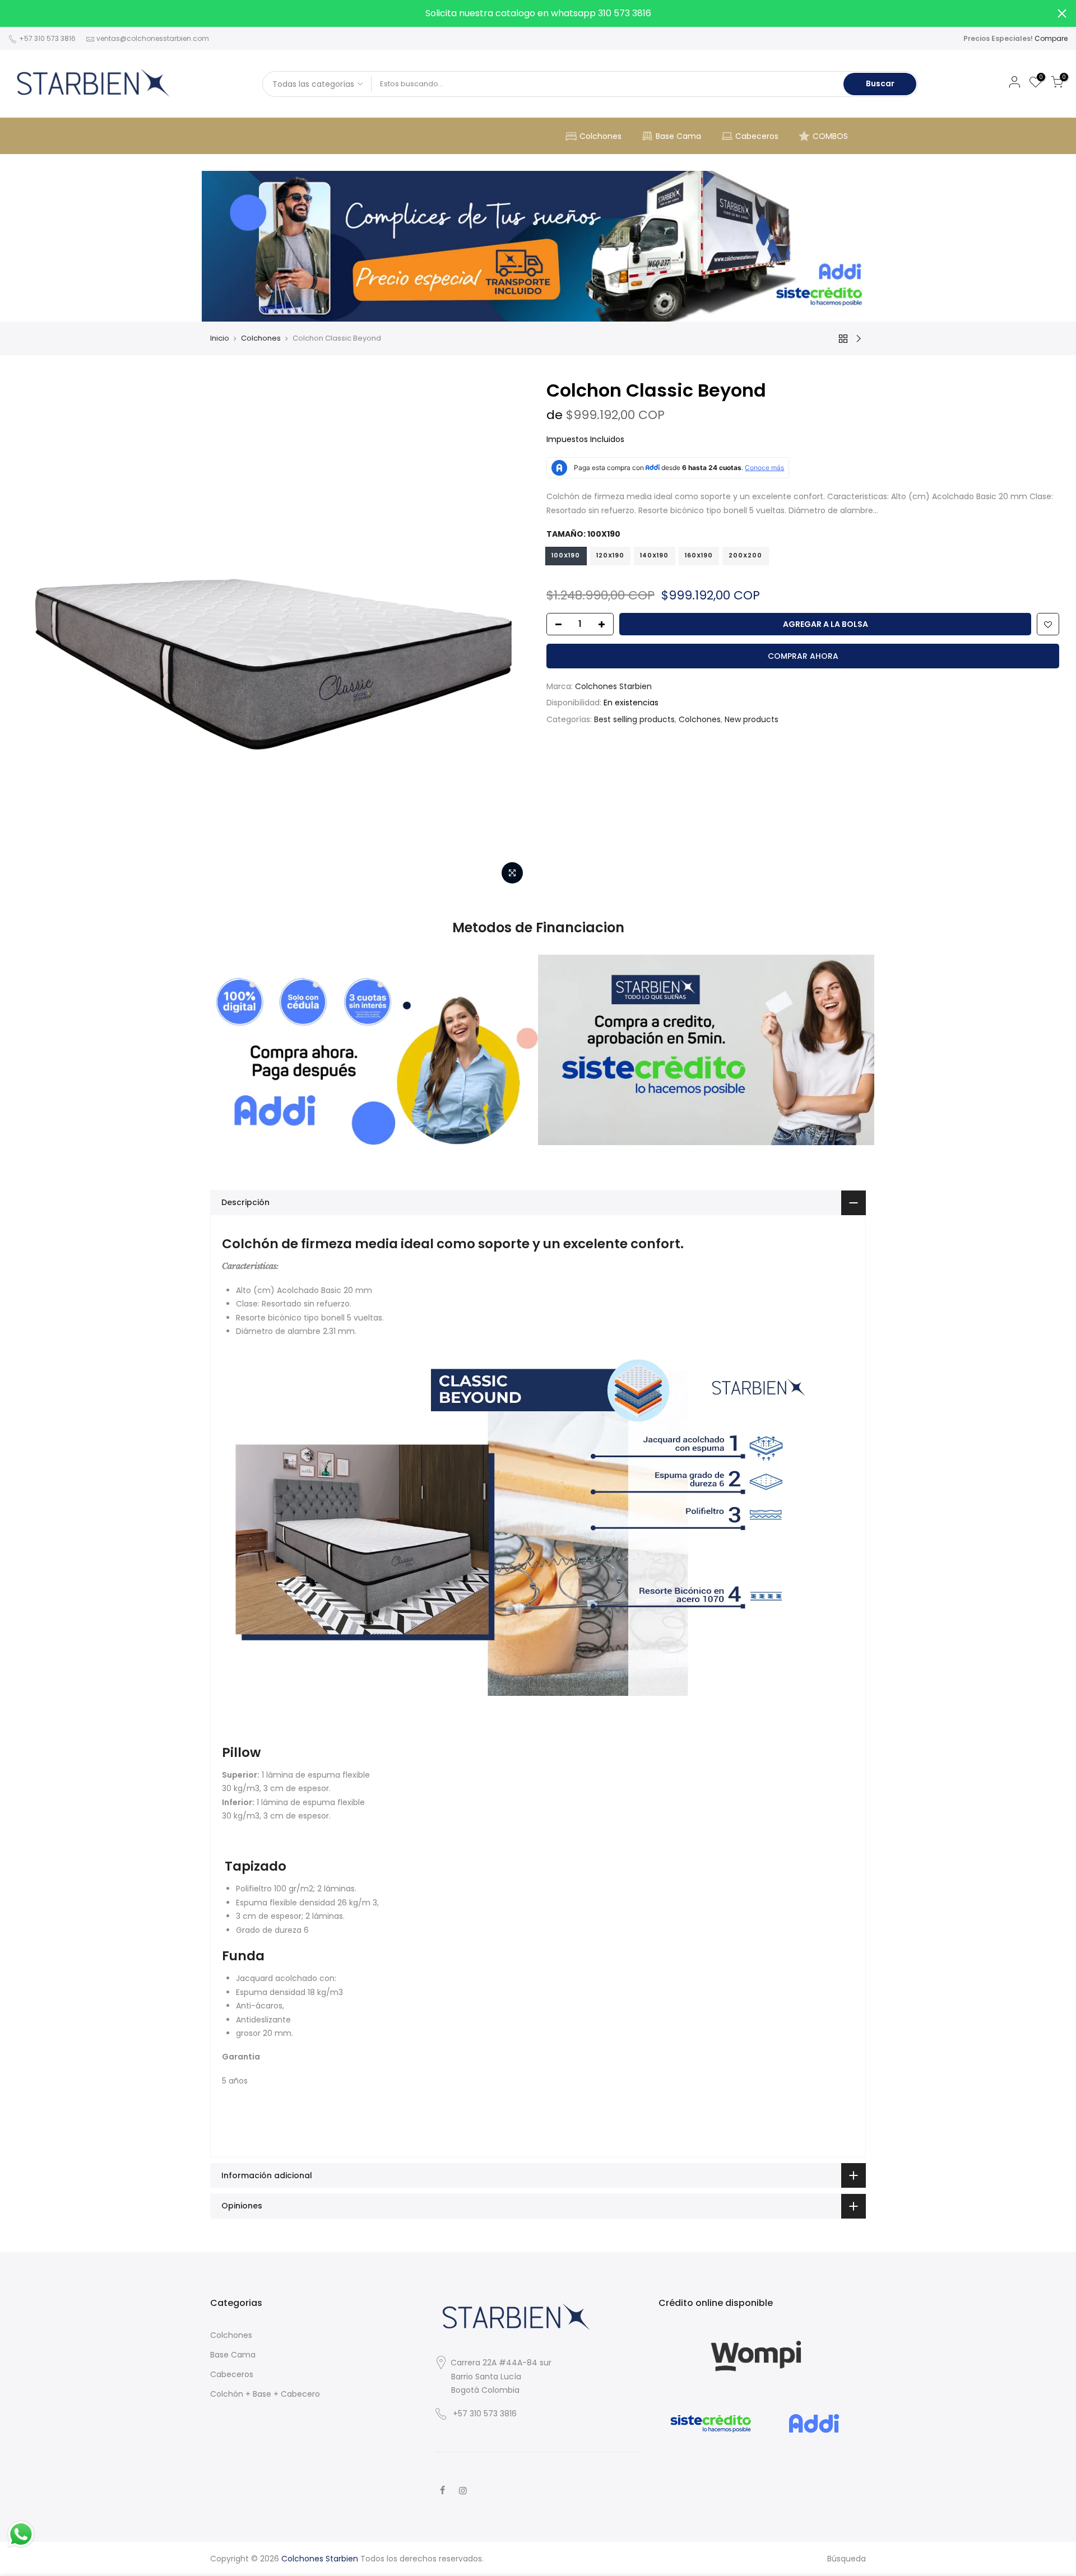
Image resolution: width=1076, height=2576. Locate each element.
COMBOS (830, 136)
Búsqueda (847, 2559)
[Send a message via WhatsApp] (21, 2534)
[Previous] (36, 634)
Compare (1051, 38)
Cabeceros (757, 136)
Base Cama (678, 136)
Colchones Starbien (613, 686)
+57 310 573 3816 (47, 38)
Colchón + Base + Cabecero (265, 2394)
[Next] (510, 634)
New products (752, 719)
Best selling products (634, 719)
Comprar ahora (803, 656)
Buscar (880, 83)
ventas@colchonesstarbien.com (153, 38)
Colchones (600, 136)
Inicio (220, 338)
